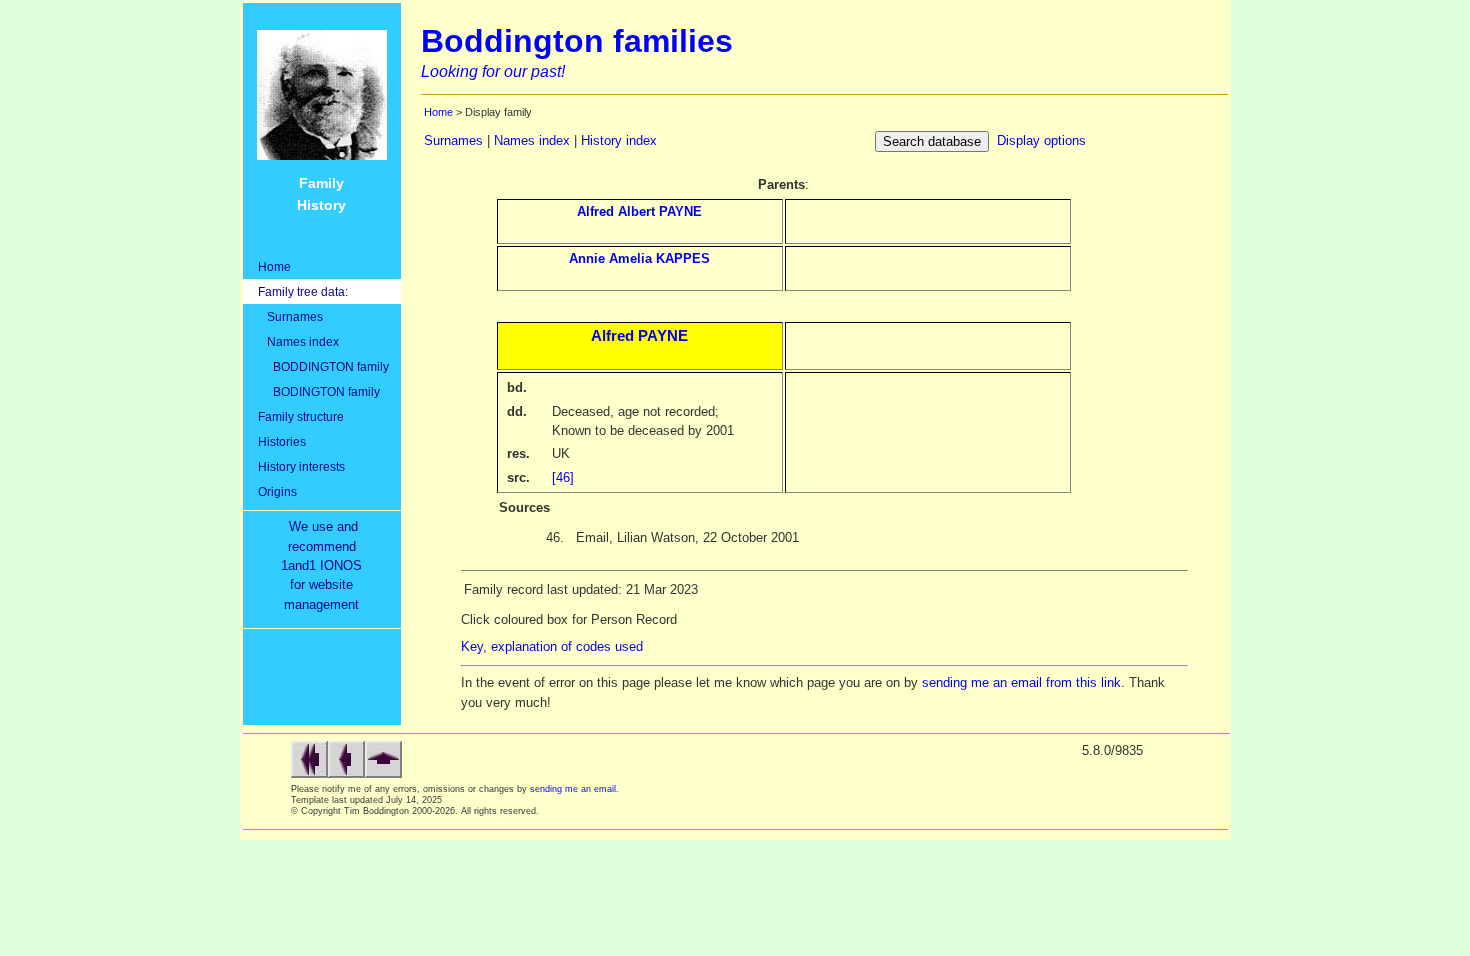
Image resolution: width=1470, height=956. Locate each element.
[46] (563, 477)
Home (274, 266)
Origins (277, 491)
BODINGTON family (319, 391)
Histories (282, 441)
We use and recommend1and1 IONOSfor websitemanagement (325, 565)
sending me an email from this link (1021, 682)
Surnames (290, 316)
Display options (1041, 140)
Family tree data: (303, 291)
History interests (301, 466)
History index (619, 140)
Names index (298, 341)
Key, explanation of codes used (552, 646)
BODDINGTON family (323, 366)
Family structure (301, 416)
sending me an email (573, 789)
